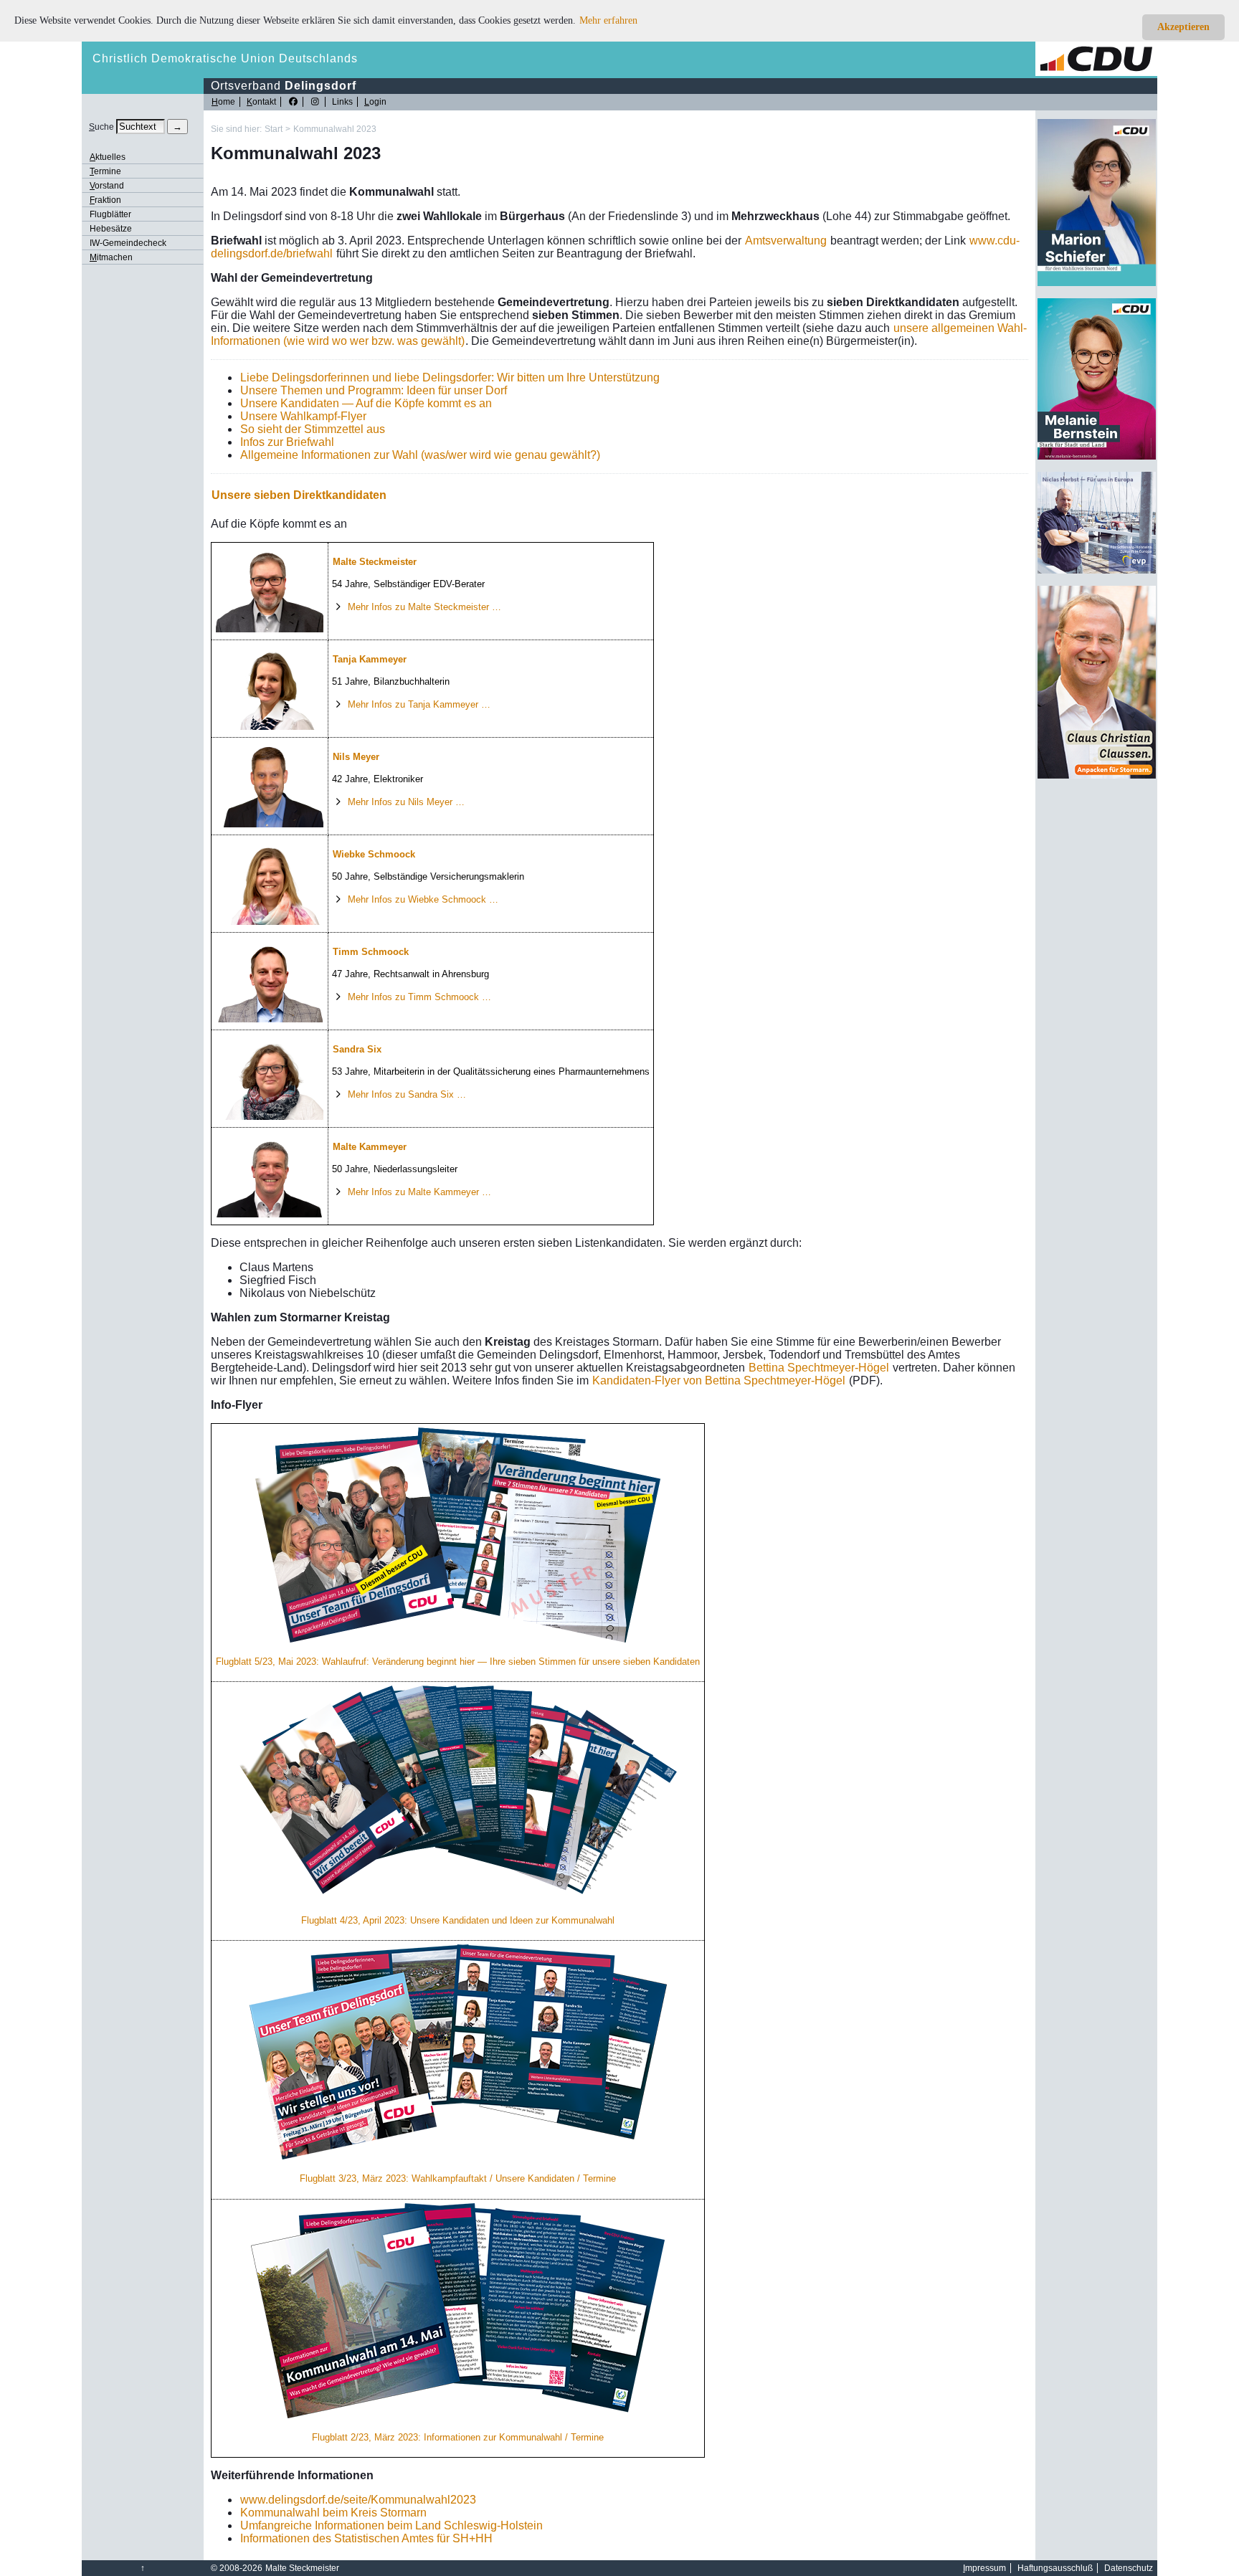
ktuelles (108, 157)
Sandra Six (357, 1049)
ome (223, 102)
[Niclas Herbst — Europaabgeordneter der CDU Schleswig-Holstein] (1097, 571)
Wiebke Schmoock (374, 854)
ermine (105, 171)
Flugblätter (110, 214)
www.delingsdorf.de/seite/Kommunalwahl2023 (358, 2500)
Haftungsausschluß (1055, 2568)
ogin (375, 102)
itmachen (111, 257)
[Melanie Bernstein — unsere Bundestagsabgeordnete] (1097, 457)
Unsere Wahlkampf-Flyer (303, 416)
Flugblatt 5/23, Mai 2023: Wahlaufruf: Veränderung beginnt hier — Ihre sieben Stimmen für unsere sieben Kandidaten (458, 1662)
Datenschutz (1129, 2568)
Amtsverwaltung (786, 241)
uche (101, 127)
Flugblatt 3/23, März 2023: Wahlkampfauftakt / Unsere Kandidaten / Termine (458, 2178)
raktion (105, 200)
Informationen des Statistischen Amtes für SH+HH (366, 2538)
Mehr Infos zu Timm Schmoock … (419, 997)
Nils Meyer (356, 757)
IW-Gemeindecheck (128, 243)
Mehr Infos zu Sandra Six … (407, 1094)
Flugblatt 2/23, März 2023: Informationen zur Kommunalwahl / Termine (458, 2437)
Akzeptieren (1183, 27)
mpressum (984, 2568)
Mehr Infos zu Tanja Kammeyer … (419, 704)
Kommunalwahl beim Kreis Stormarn (333, 2513)
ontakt (261, 102)
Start (274, 129)
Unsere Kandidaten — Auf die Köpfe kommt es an (366, 403)
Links (342, 102)
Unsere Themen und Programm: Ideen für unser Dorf (374, 390)
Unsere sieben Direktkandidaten (299, 495)
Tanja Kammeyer (370, 659)
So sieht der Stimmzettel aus (313, 429)
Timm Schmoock (371, 952)
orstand (107, 186)
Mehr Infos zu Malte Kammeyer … (419, 1192)
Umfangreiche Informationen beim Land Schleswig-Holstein (391, 2525)
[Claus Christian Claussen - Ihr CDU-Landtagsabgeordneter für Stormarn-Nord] (1097, 776)
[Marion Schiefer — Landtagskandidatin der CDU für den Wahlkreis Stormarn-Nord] (1097, 283)
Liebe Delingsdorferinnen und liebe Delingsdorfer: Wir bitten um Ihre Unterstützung (450, 377)
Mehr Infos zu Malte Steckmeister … (424, 607)
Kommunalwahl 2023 (335, 129)
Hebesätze (111, 229)
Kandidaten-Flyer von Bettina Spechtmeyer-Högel (719, 1380)
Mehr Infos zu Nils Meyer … (406, 802)
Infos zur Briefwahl (287, 442)
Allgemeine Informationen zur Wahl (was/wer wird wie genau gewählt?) (420, 455)
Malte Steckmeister (375, 562)
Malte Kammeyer (370, 1147)
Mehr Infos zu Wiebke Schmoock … (423, 899)
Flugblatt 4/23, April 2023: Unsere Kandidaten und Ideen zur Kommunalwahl (458, 1920)
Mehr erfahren (608, 20)
